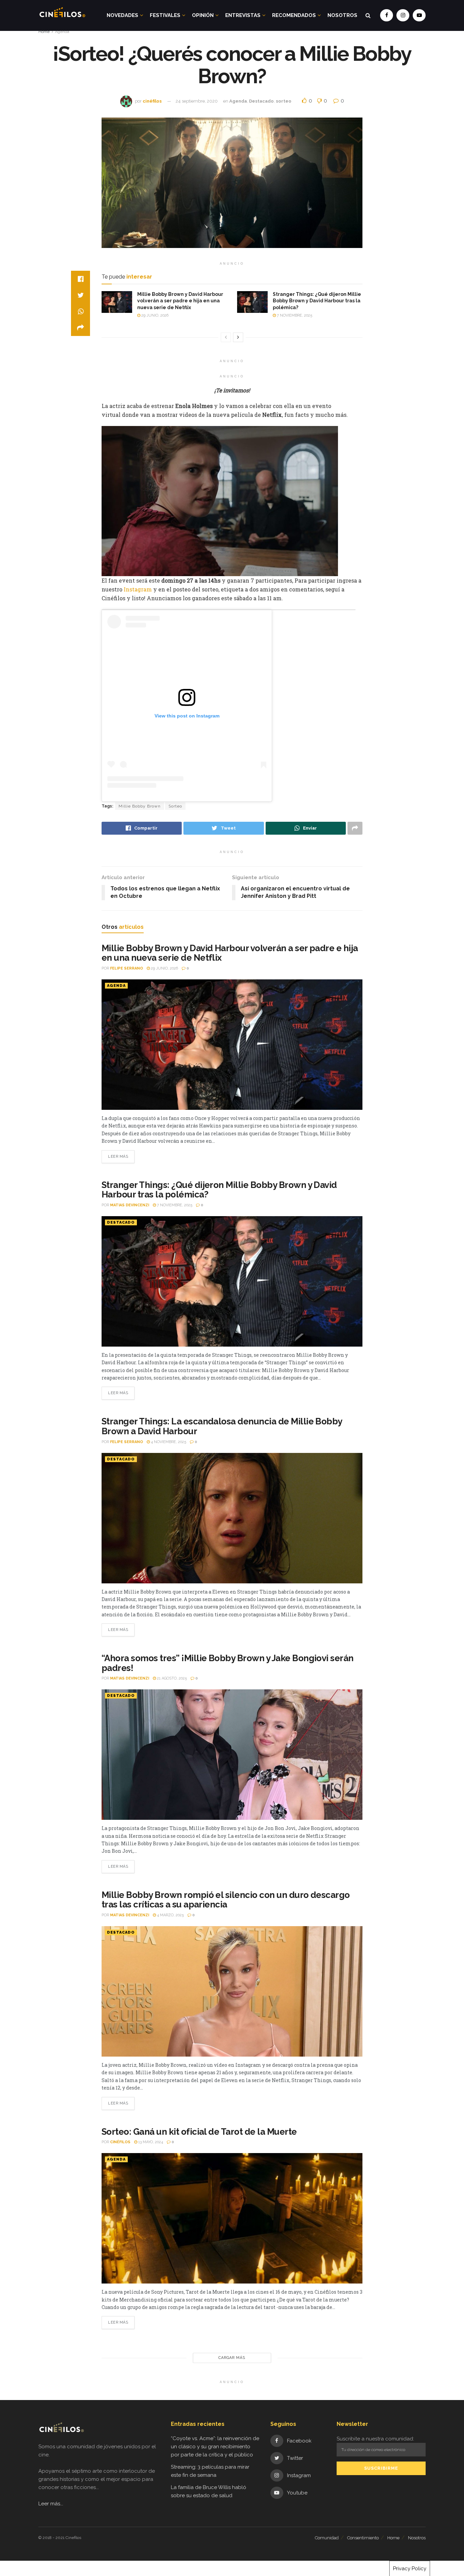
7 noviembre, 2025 (294, 315)
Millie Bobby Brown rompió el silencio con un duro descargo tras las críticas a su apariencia (226, 1900)
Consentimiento (363, 2538)
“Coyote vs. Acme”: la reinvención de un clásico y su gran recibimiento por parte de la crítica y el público (215, 2447)
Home (44, 32)
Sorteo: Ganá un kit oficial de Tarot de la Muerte (199, 2132)
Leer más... (51, 2504)
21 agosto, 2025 (171, 1678)
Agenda (62, 32)
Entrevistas (243, 15)
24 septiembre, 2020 (197, 101)
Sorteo (175, 806)
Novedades (122, 15)
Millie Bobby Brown (140, 806)
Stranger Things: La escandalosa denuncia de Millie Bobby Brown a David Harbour (222, 1426)
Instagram (138, 589)
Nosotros (342, 15)
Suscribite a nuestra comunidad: (375, 2439)
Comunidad (327, 2538)
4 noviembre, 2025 (168, 1442)
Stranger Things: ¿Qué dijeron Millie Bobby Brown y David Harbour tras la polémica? (317, 301)
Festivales (165, 15)
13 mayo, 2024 (150, 2142)
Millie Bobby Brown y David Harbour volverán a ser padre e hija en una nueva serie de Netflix (180, 301)
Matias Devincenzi (130, 1205)
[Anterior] (226, 337)
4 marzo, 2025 (170, 1915)
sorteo (284, 101)
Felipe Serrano (127, 968)
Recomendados (294, 15)
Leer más (118, 1157)
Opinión (203, 15)
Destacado (261, 101)
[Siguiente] (238, 337)
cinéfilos (152, 101)
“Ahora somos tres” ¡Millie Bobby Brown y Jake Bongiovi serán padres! (228, 1663)
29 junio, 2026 (154, 315)
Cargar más (232, 2358)
